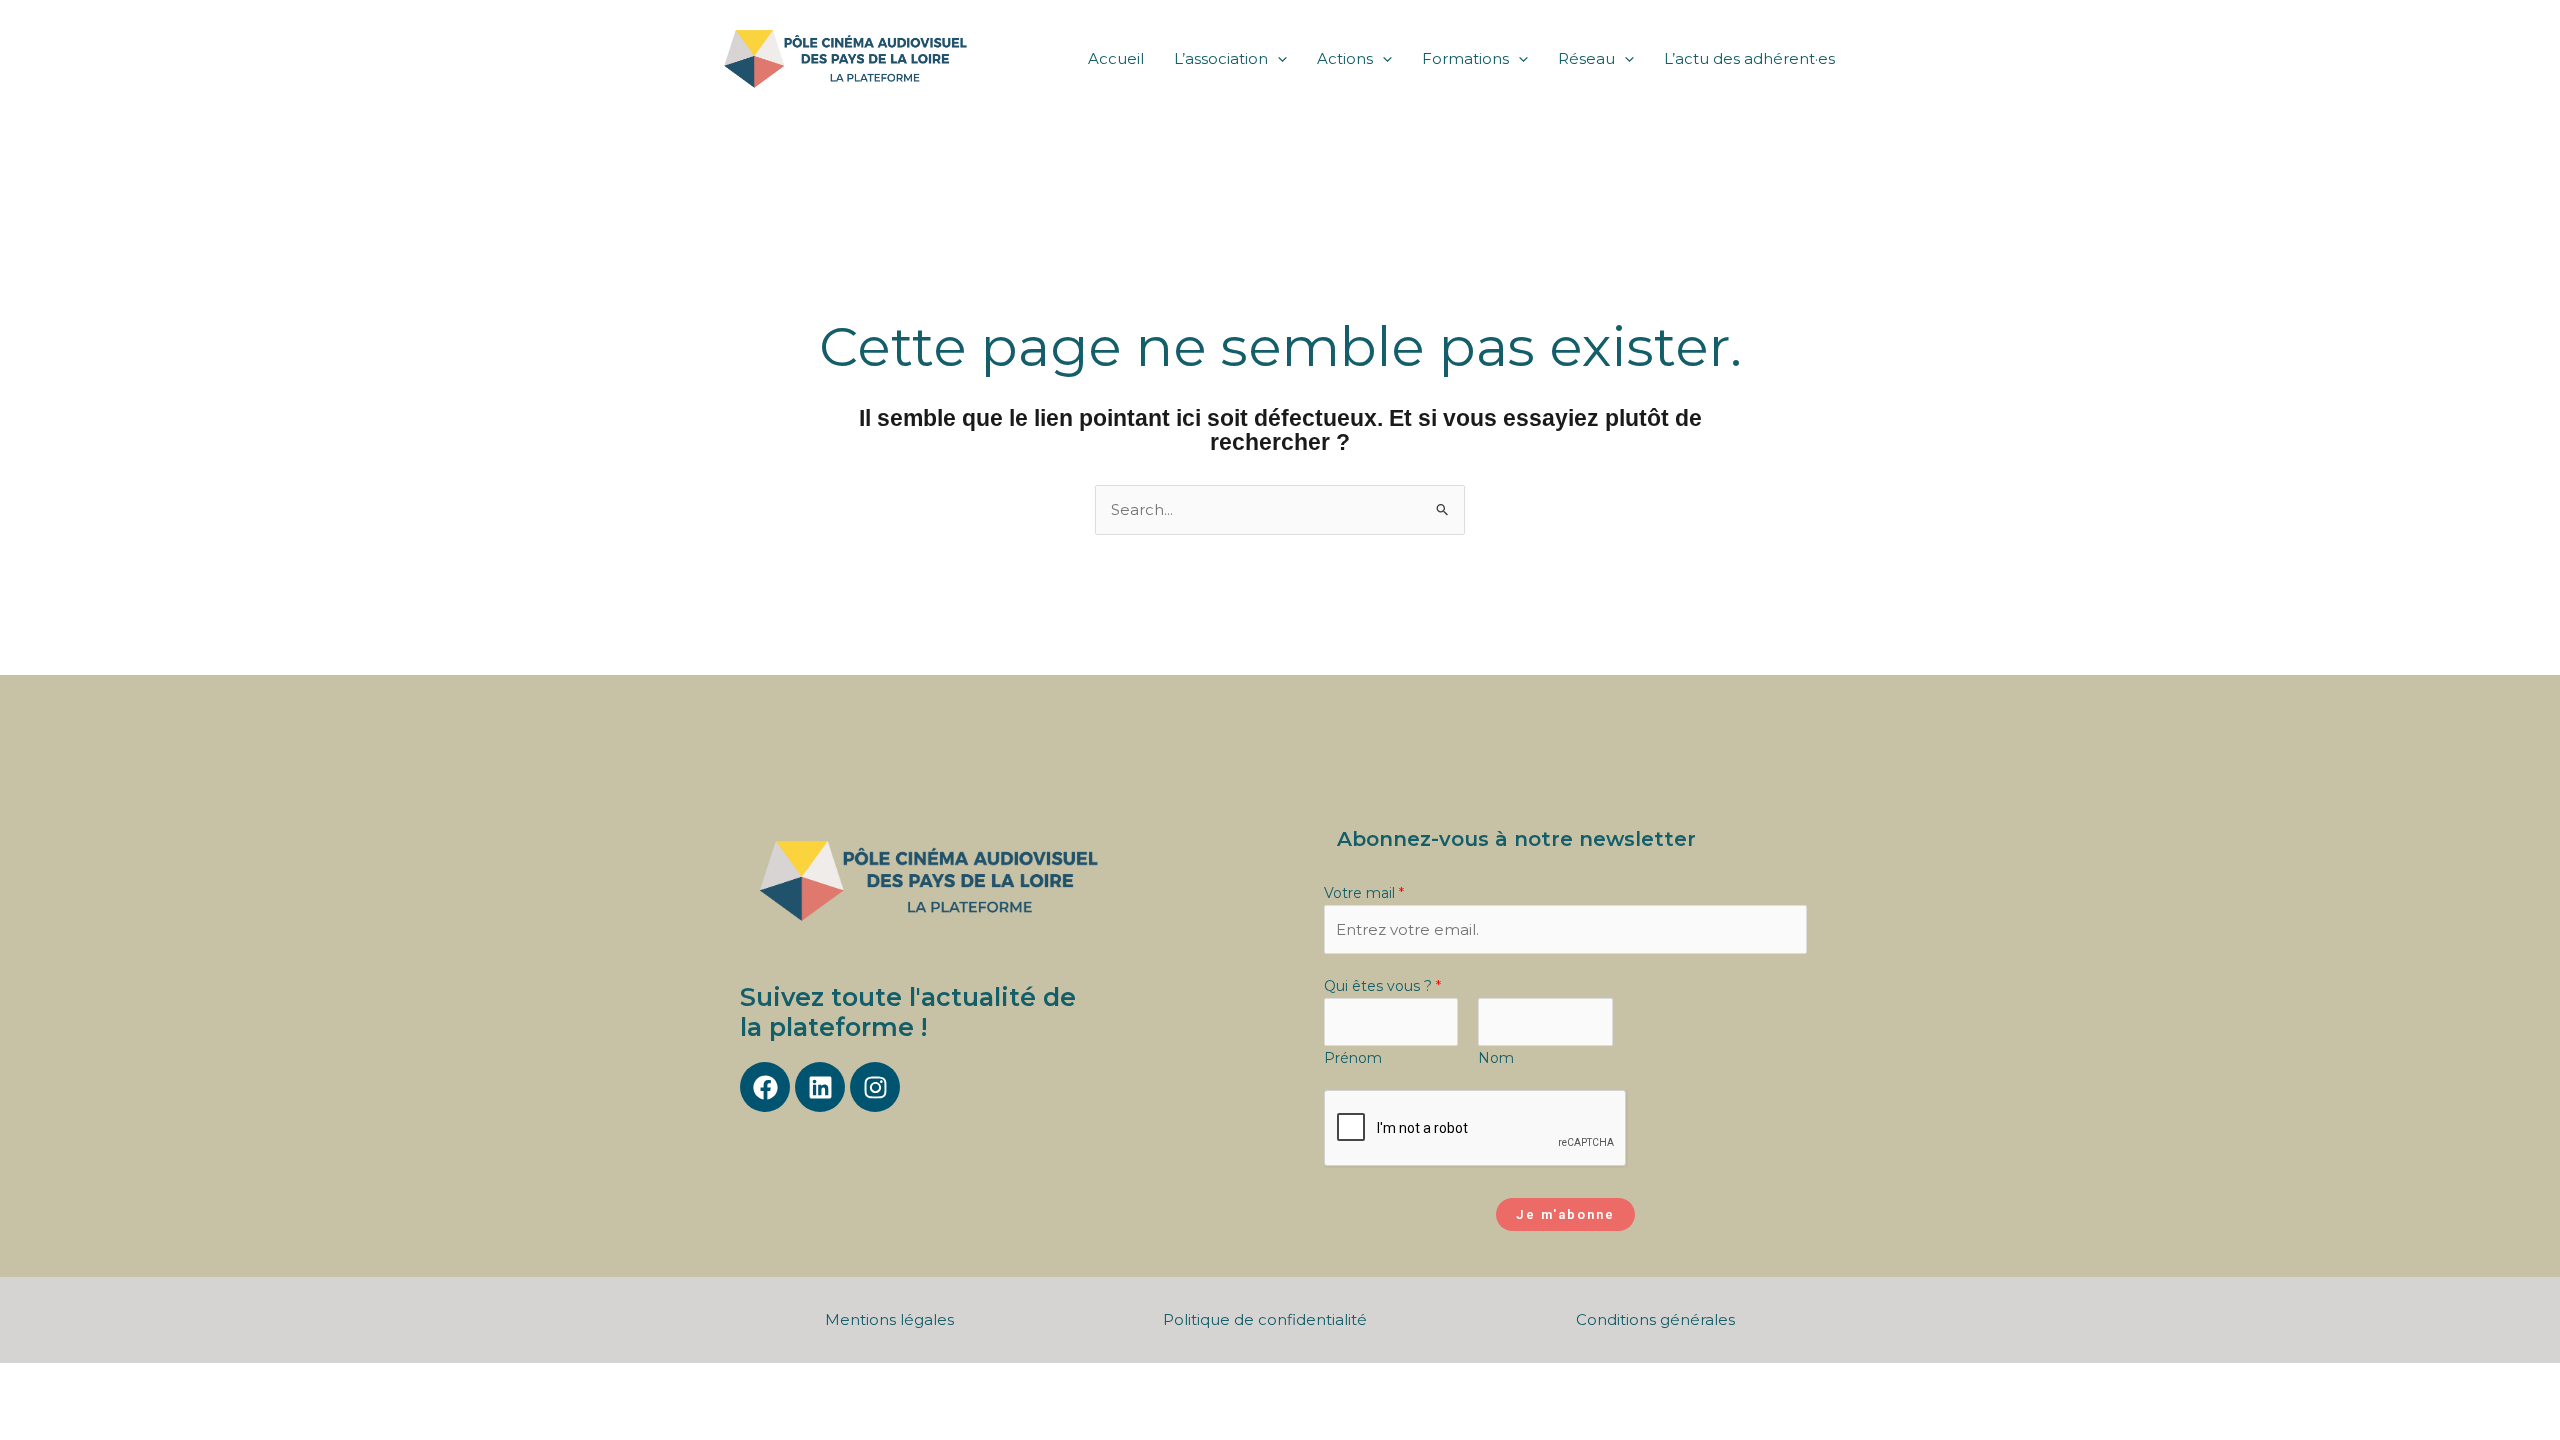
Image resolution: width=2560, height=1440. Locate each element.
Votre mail (1364, 893)
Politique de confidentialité (1265, 1319)
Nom (1496, 1058)
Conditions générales (1655, 1319)
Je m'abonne (1565, 1214)
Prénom (1353, 1058)
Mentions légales (889, 1319)
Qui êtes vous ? (1382, 986)
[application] (1277, 59)
